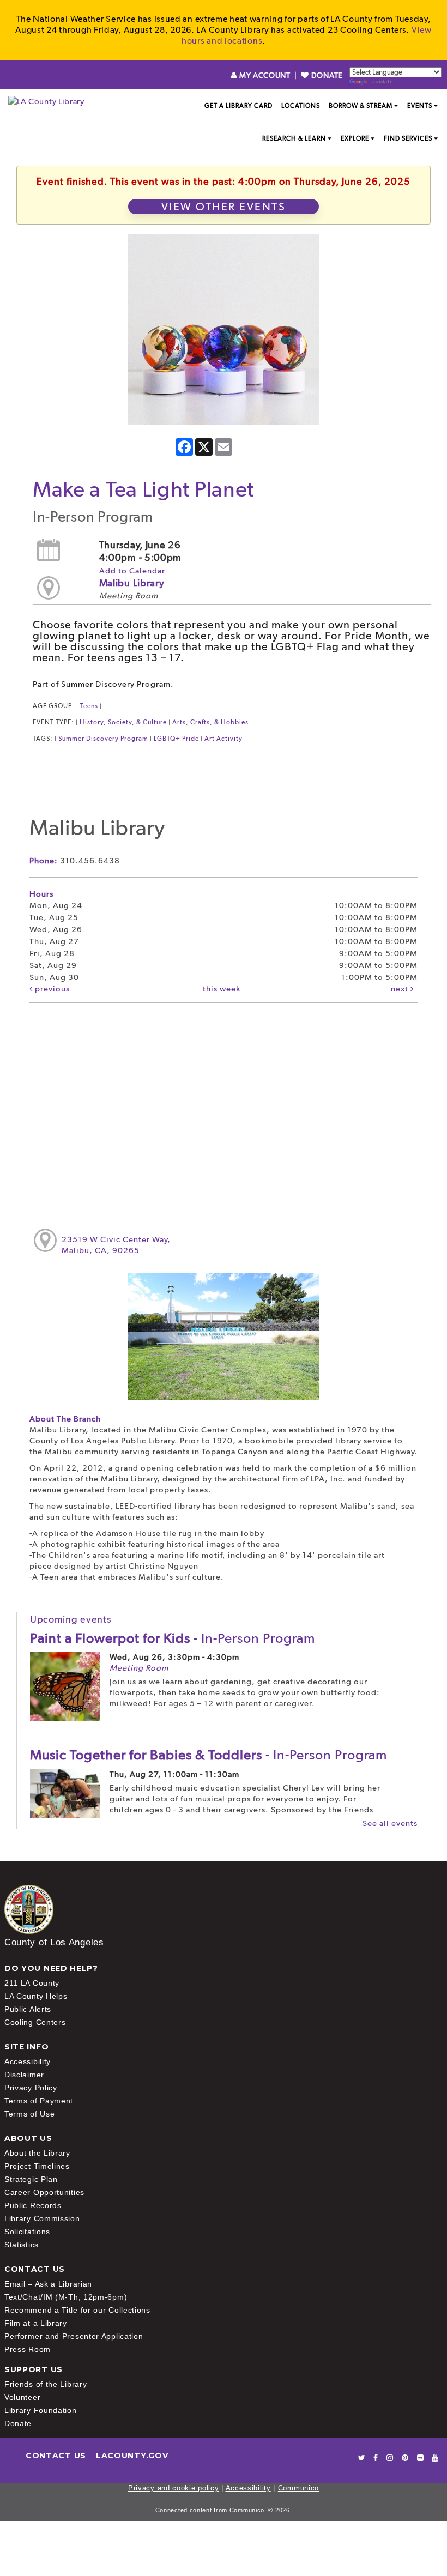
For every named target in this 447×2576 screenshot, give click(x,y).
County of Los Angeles (54, 1942)
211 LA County (32, 1983)
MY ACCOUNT (265, 75)
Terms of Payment (39, 2101)
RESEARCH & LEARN (294, 138)
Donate (18, 2423)
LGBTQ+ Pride (176, 739)
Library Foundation (41, 2410)
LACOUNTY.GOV (132, 2456)
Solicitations (27, 2232)
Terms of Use (29, 2114)
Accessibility (28, 2061)
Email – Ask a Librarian (48, 2284)
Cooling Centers (35, 2022)
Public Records (33, 2205)
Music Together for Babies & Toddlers (209, 1755)
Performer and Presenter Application (74, 2336)
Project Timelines (37, 2166)
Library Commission (42, 2218)
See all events (390, 1823)
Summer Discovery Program (103, 739)
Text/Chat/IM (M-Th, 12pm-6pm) (66, 2297)
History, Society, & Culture (123, 722)
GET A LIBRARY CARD (238, 106)
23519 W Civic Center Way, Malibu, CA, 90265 (116, 1245)
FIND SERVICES (408, 138)
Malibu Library (132, 583)
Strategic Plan (31, 2179)
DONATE (326, 75)
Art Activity (224, 739)
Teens (89, 706)
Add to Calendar (132, 571)
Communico (298, 2488)
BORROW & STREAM (361, 106)
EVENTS (420, 106)
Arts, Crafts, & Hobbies (210, 722)
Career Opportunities (44, 2192)
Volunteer (22, 2397)
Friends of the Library (46, 2384)
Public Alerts (28, 2009)
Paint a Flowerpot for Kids (173, 1638)
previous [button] (51, 989)
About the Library (37, 2153)
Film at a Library (36, 2323)
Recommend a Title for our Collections (77, 2310)
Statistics (22, 2245)
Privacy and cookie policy (174, 2488)
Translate (381, 81)
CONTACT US (56, 2456)
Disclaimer (24, 2075)
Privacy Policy (31, 2088)
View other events (224, 207)
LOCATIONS (301, 106)
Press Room (28, 2349)
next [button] (401, 989)
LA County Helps (36, 1996)
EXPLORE (355, 138)
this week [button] (222, 989)
